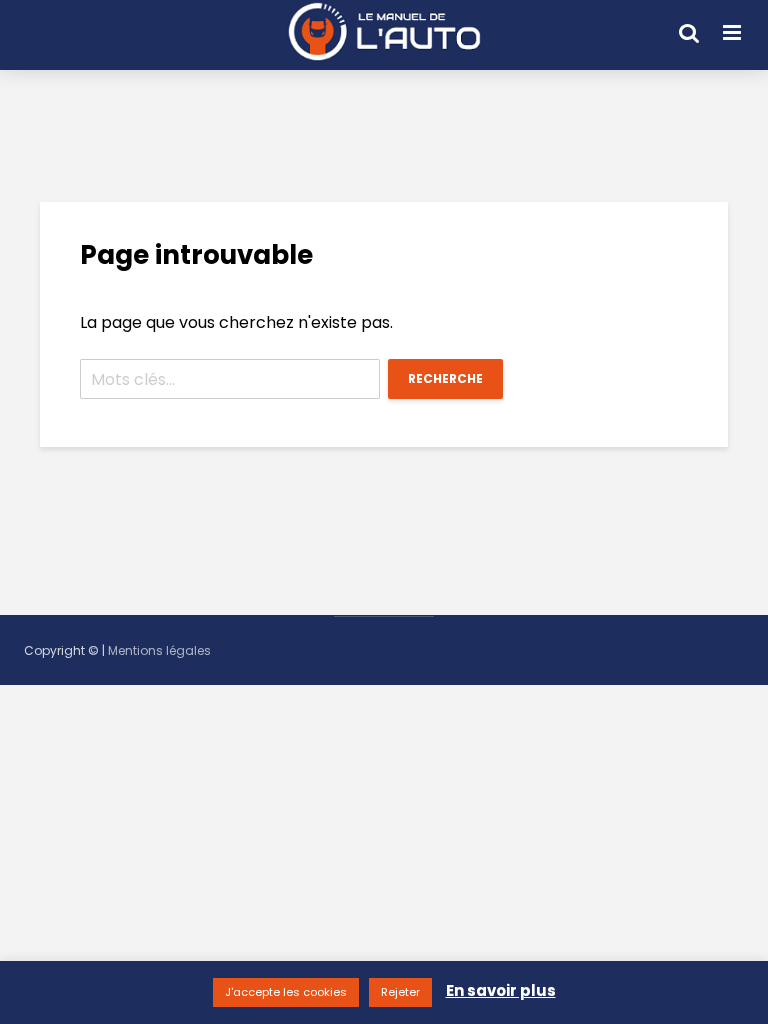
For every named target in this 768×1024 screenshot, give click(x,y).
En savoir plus (501, 990)
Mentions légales (159, 650)
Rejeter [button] (400, 992)
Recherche (445, 378)
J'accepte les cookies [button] (286, 992)
